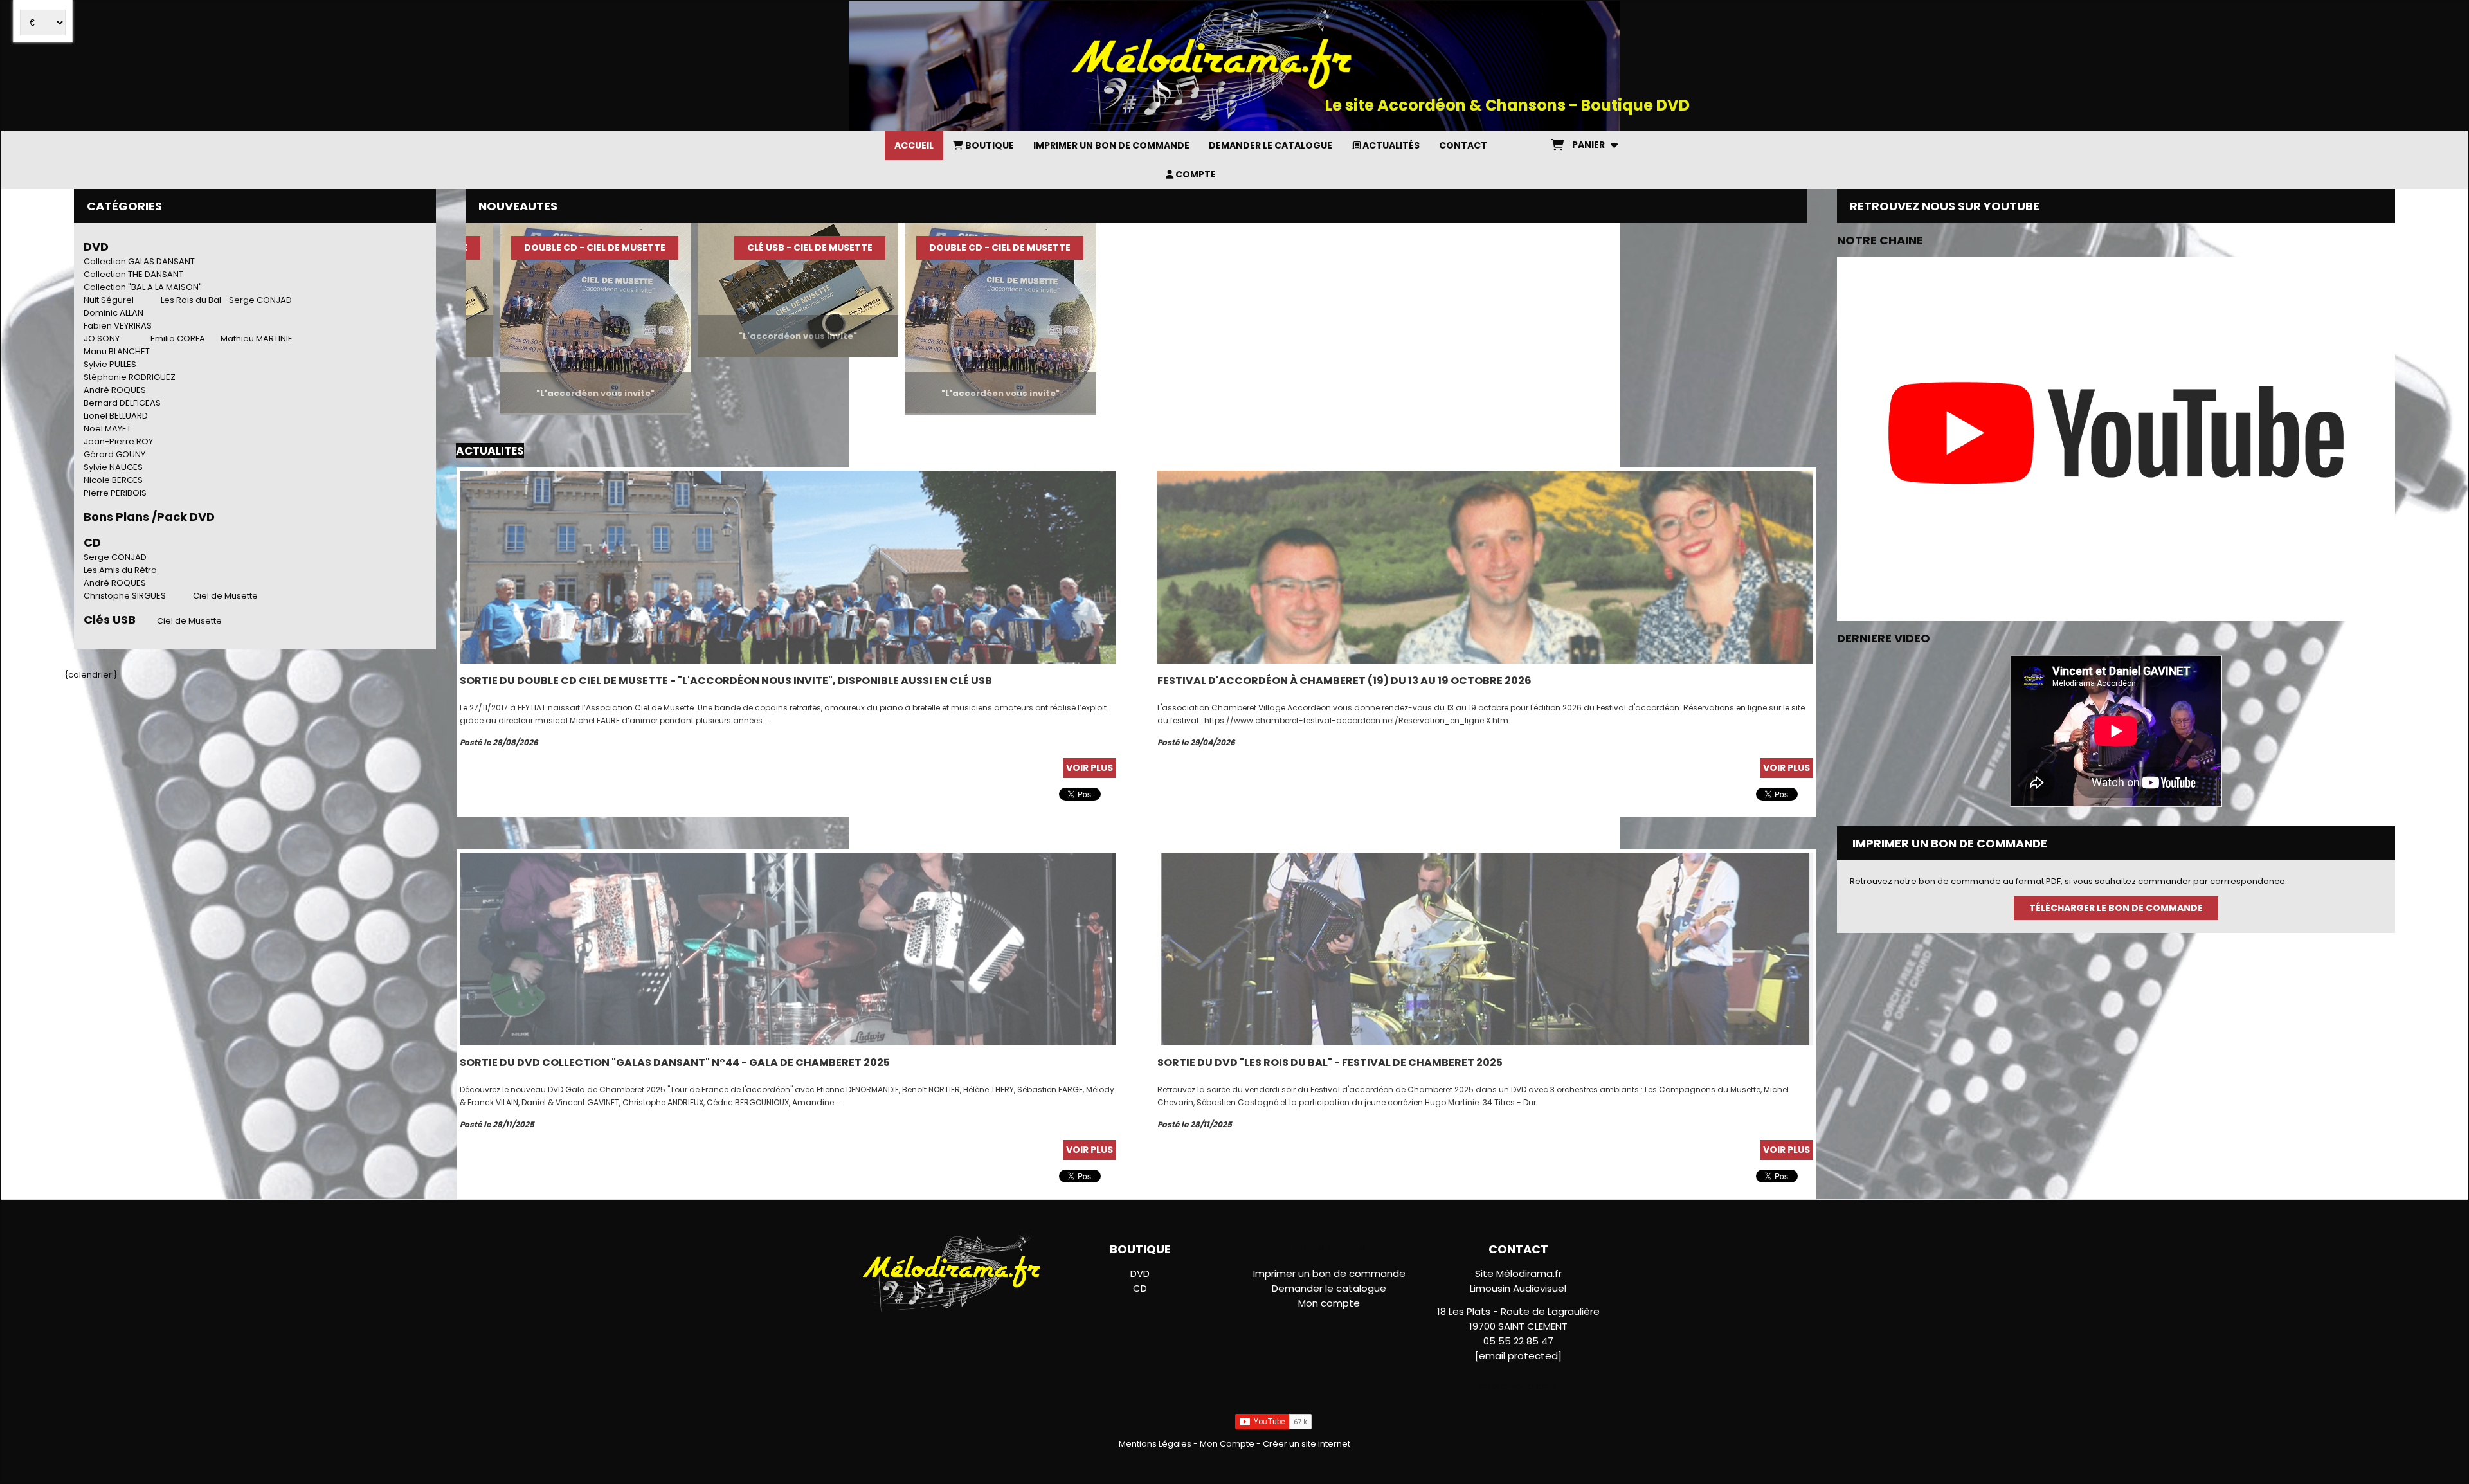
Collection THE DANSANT (133, 274)
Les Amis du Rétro (120, 570)
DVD (96, 247)
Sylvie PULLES (110, 364)
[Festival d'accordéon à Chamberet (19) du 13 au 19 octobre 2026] (1486, 567)
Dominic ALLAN (113, 313)
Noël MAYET (107, 429)
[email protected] (1518, 1356)
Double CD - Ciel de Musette (484, 248)
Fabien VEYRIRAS (118, 326)
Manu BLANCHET (117, 351)
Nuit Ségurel (109, 300)
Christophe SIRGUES (125, 596)
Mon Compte (1227, 1444)
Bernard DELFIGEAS (122, 403)
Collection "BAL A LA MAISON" (143, 287)
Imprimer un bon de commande (1329, 1273)
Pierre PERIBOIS (115, 493)
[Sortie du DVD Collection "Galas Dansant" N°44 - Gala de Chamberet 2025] (788, 949)
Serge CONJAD (260, 300)
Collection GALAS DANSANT (139, 261)
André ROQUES (115, 390)
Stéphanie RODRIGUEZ (130, 377)
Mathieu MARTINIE (257, 339)
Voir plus (1090, 768)
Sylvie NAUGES (113, 467)
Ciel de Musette (225, 596)
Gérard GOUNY (114, 454)
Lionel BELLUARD (116, 416)
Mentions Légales (1155, 1444)
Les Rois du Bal (191, 300)
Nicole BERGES (113, 480)
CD (1140, 1288)
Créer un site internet (1307, 1444)
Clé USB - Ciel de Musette (699, 248)
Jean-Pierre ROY (118, 441)
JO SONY (102, 339)
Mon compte (1329, 1303)
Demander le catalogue (1329, 1288)
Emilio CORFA (178, 339)
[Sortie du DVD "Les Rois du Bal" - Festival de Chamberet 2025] (1486, 949)
